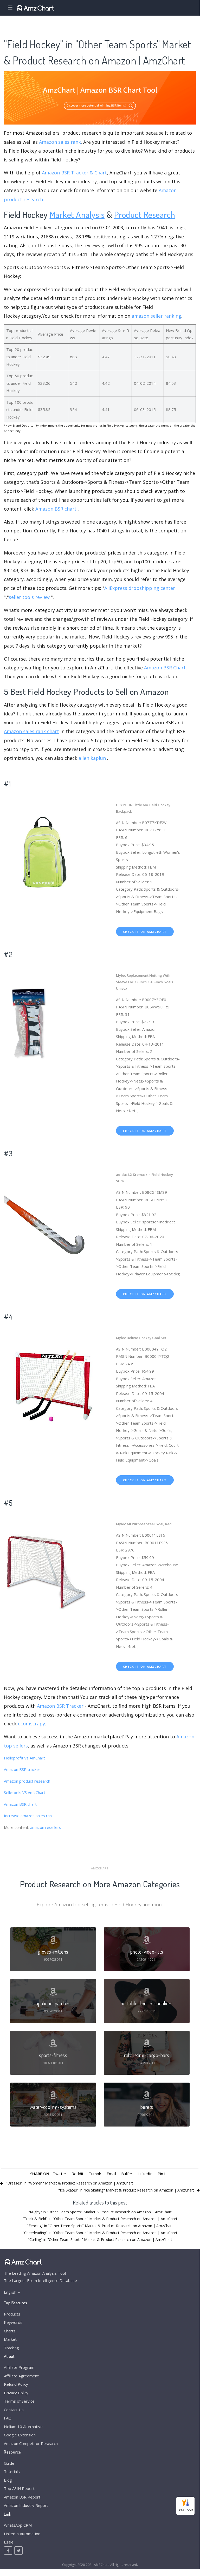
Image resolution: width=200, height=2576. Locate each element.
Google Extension (20, 2435)
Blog (8, 2480)
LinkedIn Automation (22, 2534)
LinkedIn (145, 2174)
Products (12, 2314)
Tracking (11, 2348)
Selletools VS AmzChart (25, 1792)
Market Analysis (77, 214)
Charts (10, 2331)
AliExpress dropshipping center (140, 588)
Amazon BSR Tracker (60, 1706)
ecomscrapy (31, 1724)
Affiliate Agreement (21, 2376)
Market (10, 2339)
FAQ (8, 2418)
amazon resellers (46, 1827)
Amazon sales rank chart (31, 731)
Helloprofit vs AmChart (24, 1758)
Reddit (78, 2174)
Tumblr (95, 2174)
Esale (9, 2542)
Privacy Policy (16, 2393)
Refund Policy (16, 2384)
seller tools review (29, 597)
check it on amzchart (145, 932)
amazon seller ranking (156, 316)
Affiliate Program (19, 2367)
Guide (9, 2463)
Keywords (13, 2322)
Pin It (162, 2174)
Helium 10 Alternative (23, 2427)
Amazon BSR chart (56, 509)
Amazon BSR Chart (165, 668)
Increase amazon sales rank (29, 1816)
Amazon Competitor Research (31, 2443)
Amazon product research (27, 1781)
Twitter (60, 2174)
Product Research (145, 214)
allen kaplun (92, 758)
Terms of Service (19, 2401)
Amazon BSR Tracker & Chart (74, 173)
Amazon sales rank (60, 142)
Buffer (127, 2174)
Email (111, 2174)
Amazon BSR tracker (22, 1769)
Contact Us (14, 2410)
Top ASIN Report (19, 2488)
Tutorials (12, 2471)
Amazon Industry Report (26, 2505)
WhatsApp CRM (18, 2525)
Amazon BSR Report (22, 2497)
